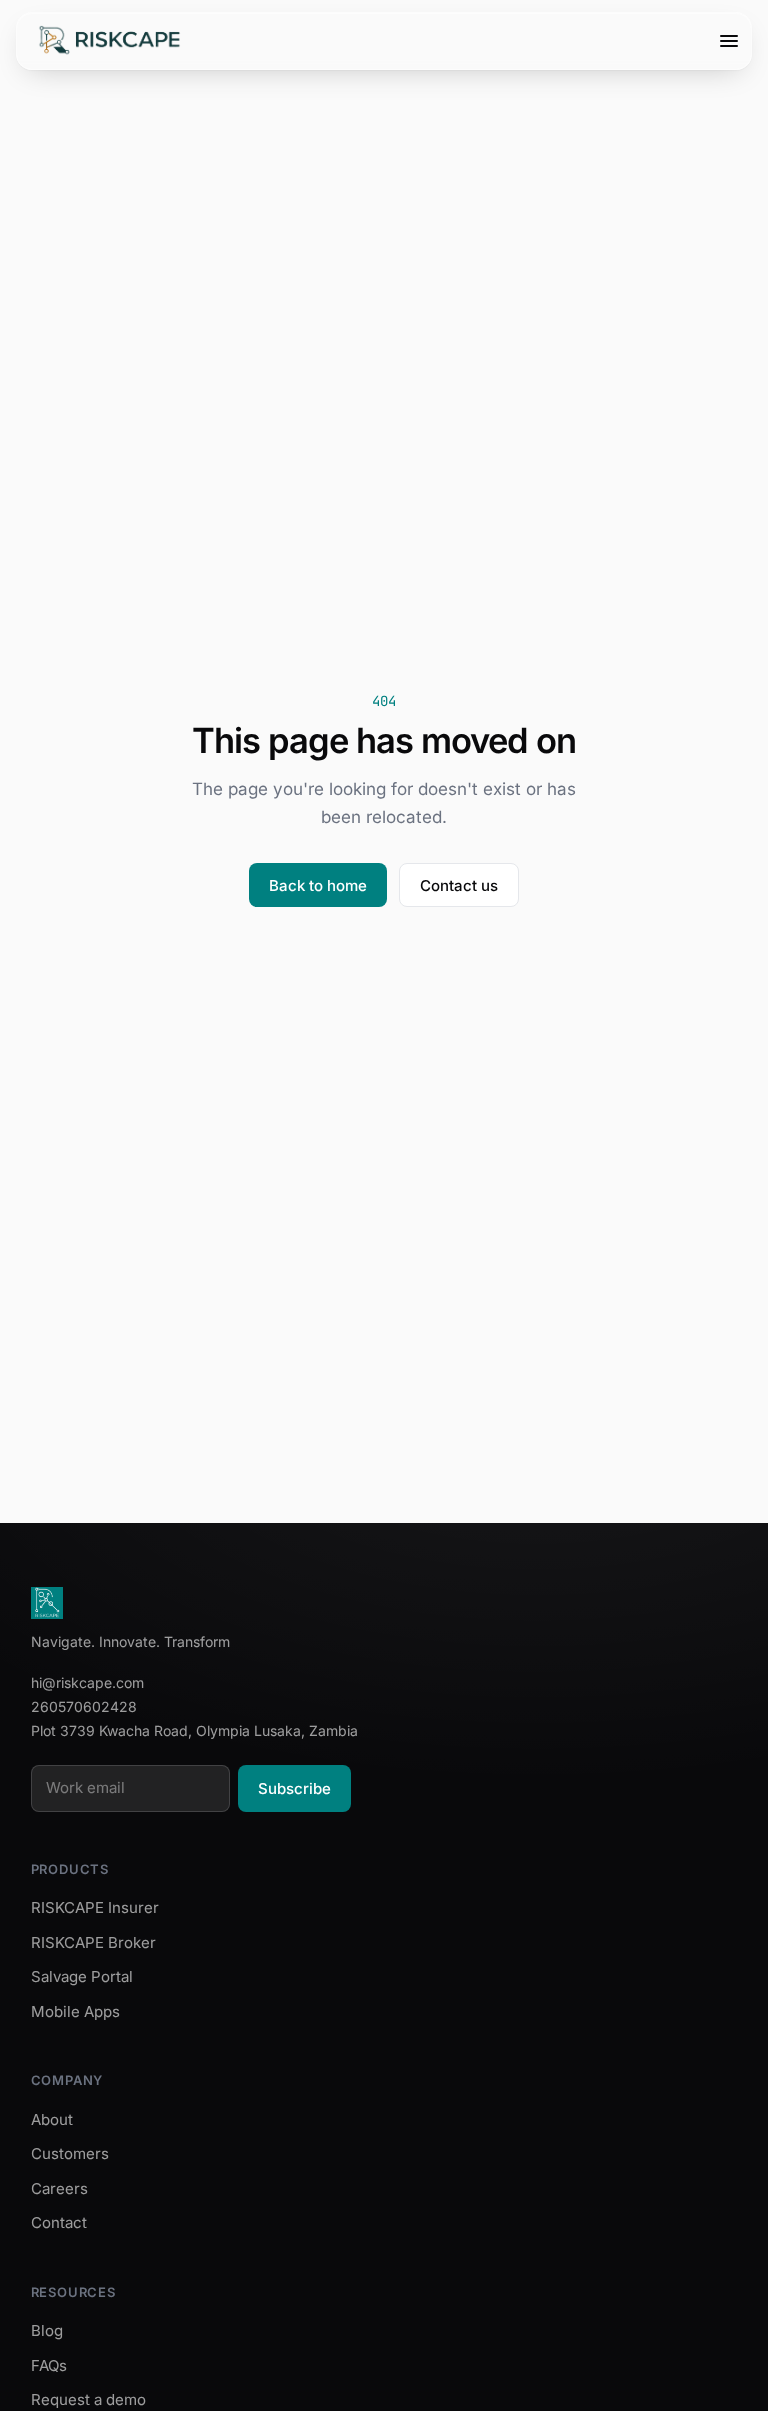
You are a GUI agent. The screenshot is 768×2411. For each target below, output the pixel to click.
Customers (70, 2153)
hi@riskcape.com (87, 1682)
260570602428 (84, 1706)
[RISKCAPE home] (110, 41)
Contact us (459, 885)
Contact (59, 2222)
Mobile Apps (75, 2011)
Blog (47, 2330)
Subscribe (294, 1788)
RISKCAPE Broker (93, 1942)
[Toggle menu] (729, 41)
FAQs (49, 2365)
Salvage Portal (82, 1976)
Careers (59, 2188)
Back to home (318, 885)
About (52, 2119)
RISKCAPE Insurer (95, 1907)
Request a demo (88, 2399)
